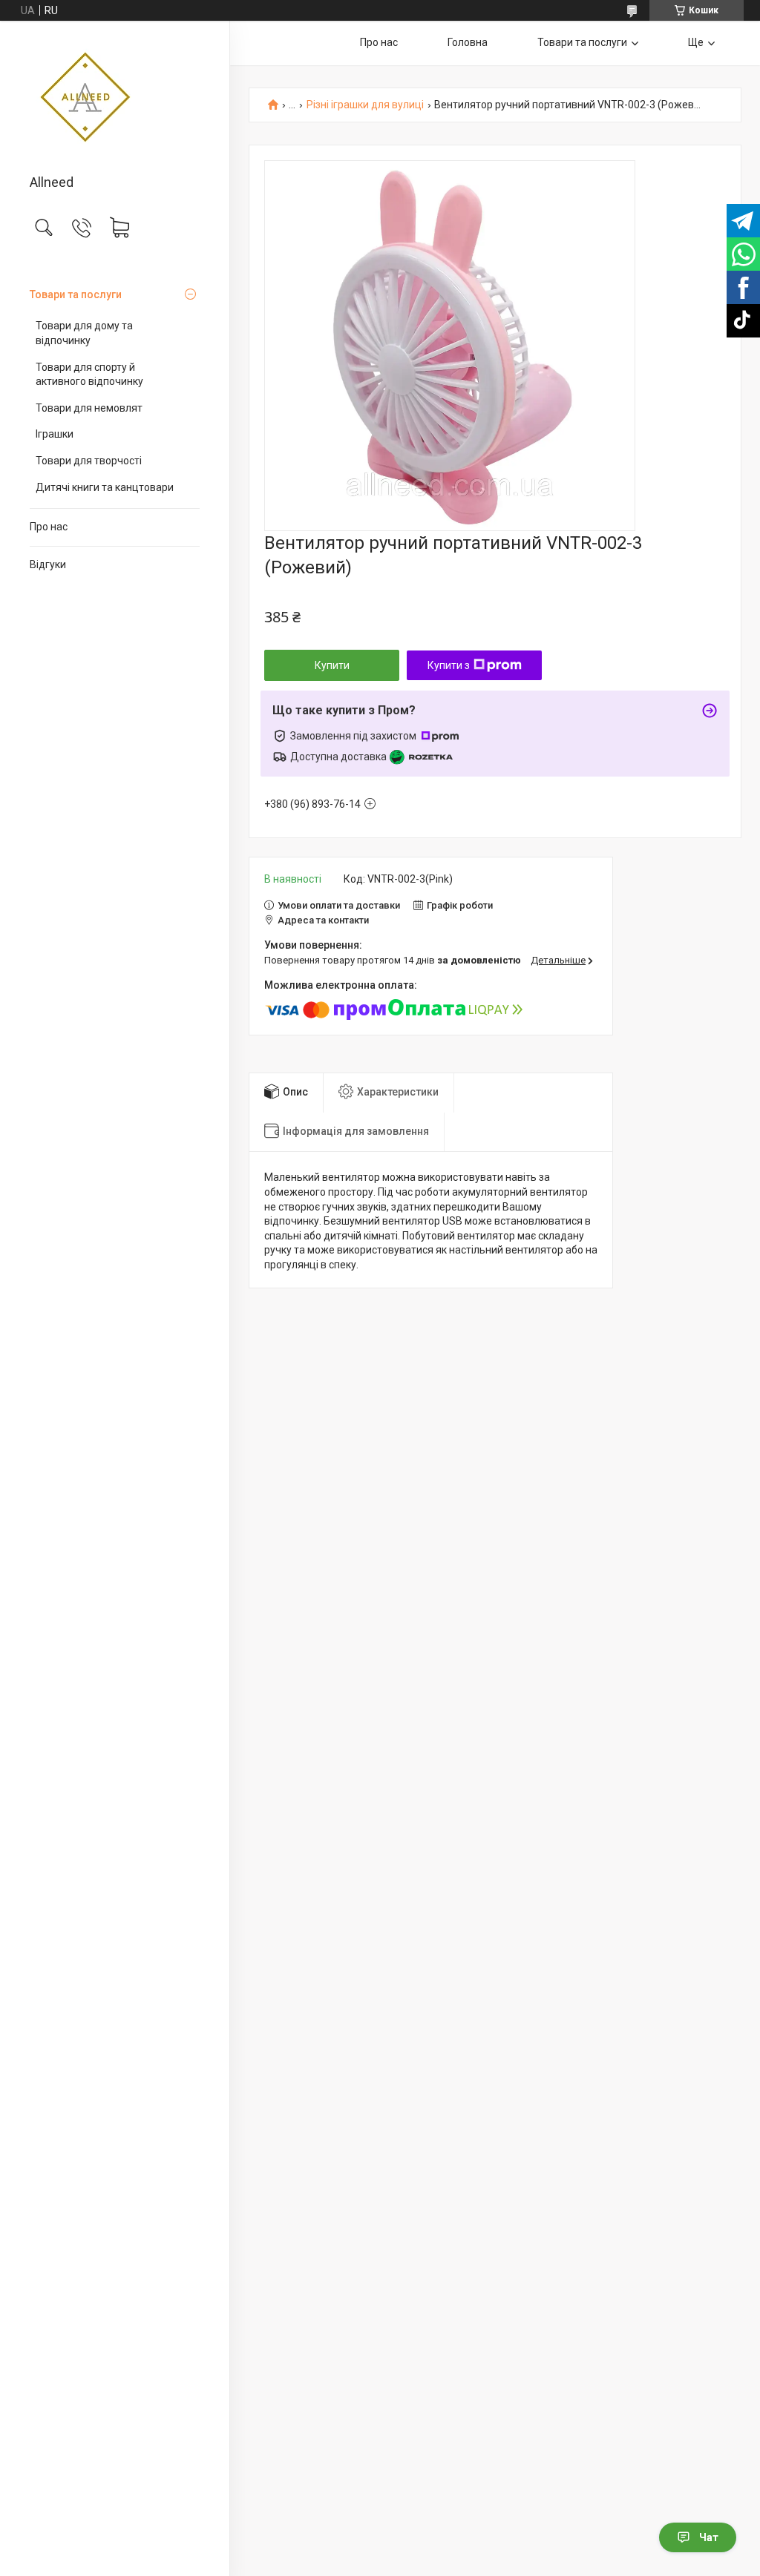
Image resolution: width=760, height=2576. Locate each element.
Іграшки (55, 434)
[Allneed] (115, 99)
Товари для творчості (89, 461)
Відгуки (48, 564)
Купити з (449, 665)
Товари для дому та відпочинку (84, 333)
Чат (709, 2537)
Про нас (49, 527)
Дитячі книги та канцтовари (105, 487)
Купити (332, 665)
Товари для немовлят (89, 408)
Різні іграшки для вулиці (365, 105)
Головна (468, 42)
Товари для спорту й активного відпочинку (89, 375)
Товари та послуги (76, 294)
